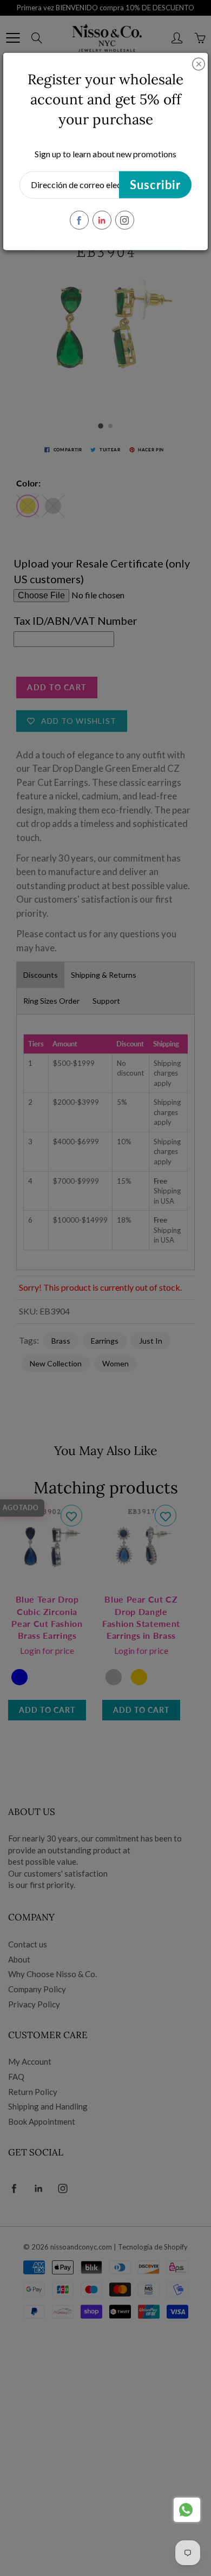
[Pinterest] (102, 220)
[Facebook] (79, 220)
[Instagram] (125, 220)
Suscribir (155, 185)
